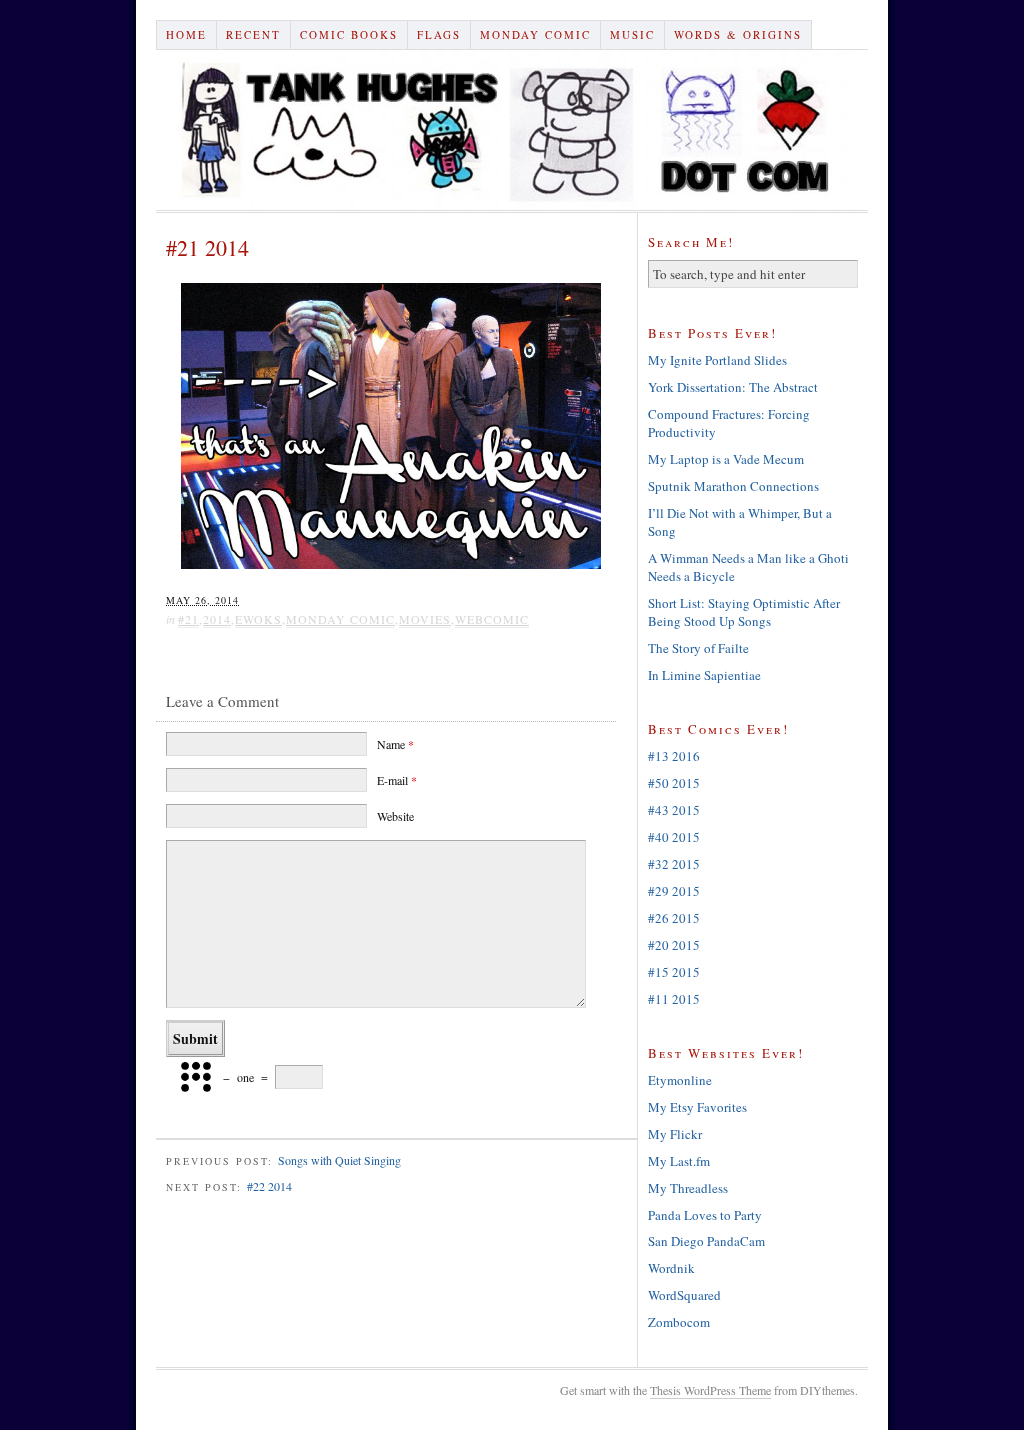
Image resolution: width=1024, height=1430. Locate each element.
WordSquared (684, 1295)
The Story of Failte (698, 648)
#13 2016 (674, 756)
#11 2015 (674, 999)
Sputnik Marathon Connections (733, 486)
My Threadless (688, 1188)
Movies (425, 619)
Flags (439, 34)
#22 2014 (269, 1186)
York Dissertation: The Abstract (733, 387)
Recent (253, 34)
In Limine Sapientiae (704, 675)
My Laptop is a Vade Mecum (726, 459)
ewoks (258, 619)
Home (186, 34)
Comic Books (349, 34)
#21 (188, 619)
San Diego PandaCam (706, 1241)
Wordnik (671, 1268)
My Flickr (675, 1134)
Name (395, 744)
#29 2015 (674, 891)
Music (632, 34)
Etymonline (680, 1080)
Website (395, 816)
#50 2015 (674, 783)
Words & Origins (738, 34)
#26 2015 (674, 918)
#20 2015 (674, 945)
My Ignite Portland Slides (717, 360)
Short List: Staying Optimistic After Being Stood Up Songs (744, 612)
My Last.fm (679, 1161)
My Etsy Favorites (697, 1107)
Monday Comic (535, 34)
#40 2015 (674, 837)
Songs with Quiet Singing (339, 1160)
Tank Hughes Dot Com (512, 130)
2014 (217, 619)
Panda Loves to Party (705, 1215)
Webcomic (492, 619)
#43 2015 (674, 810)
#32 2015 (674, 864)
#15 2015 (674, 972)
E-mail (397, 780)
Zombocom (679, 1322)
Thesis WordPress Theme (710, 1390)
